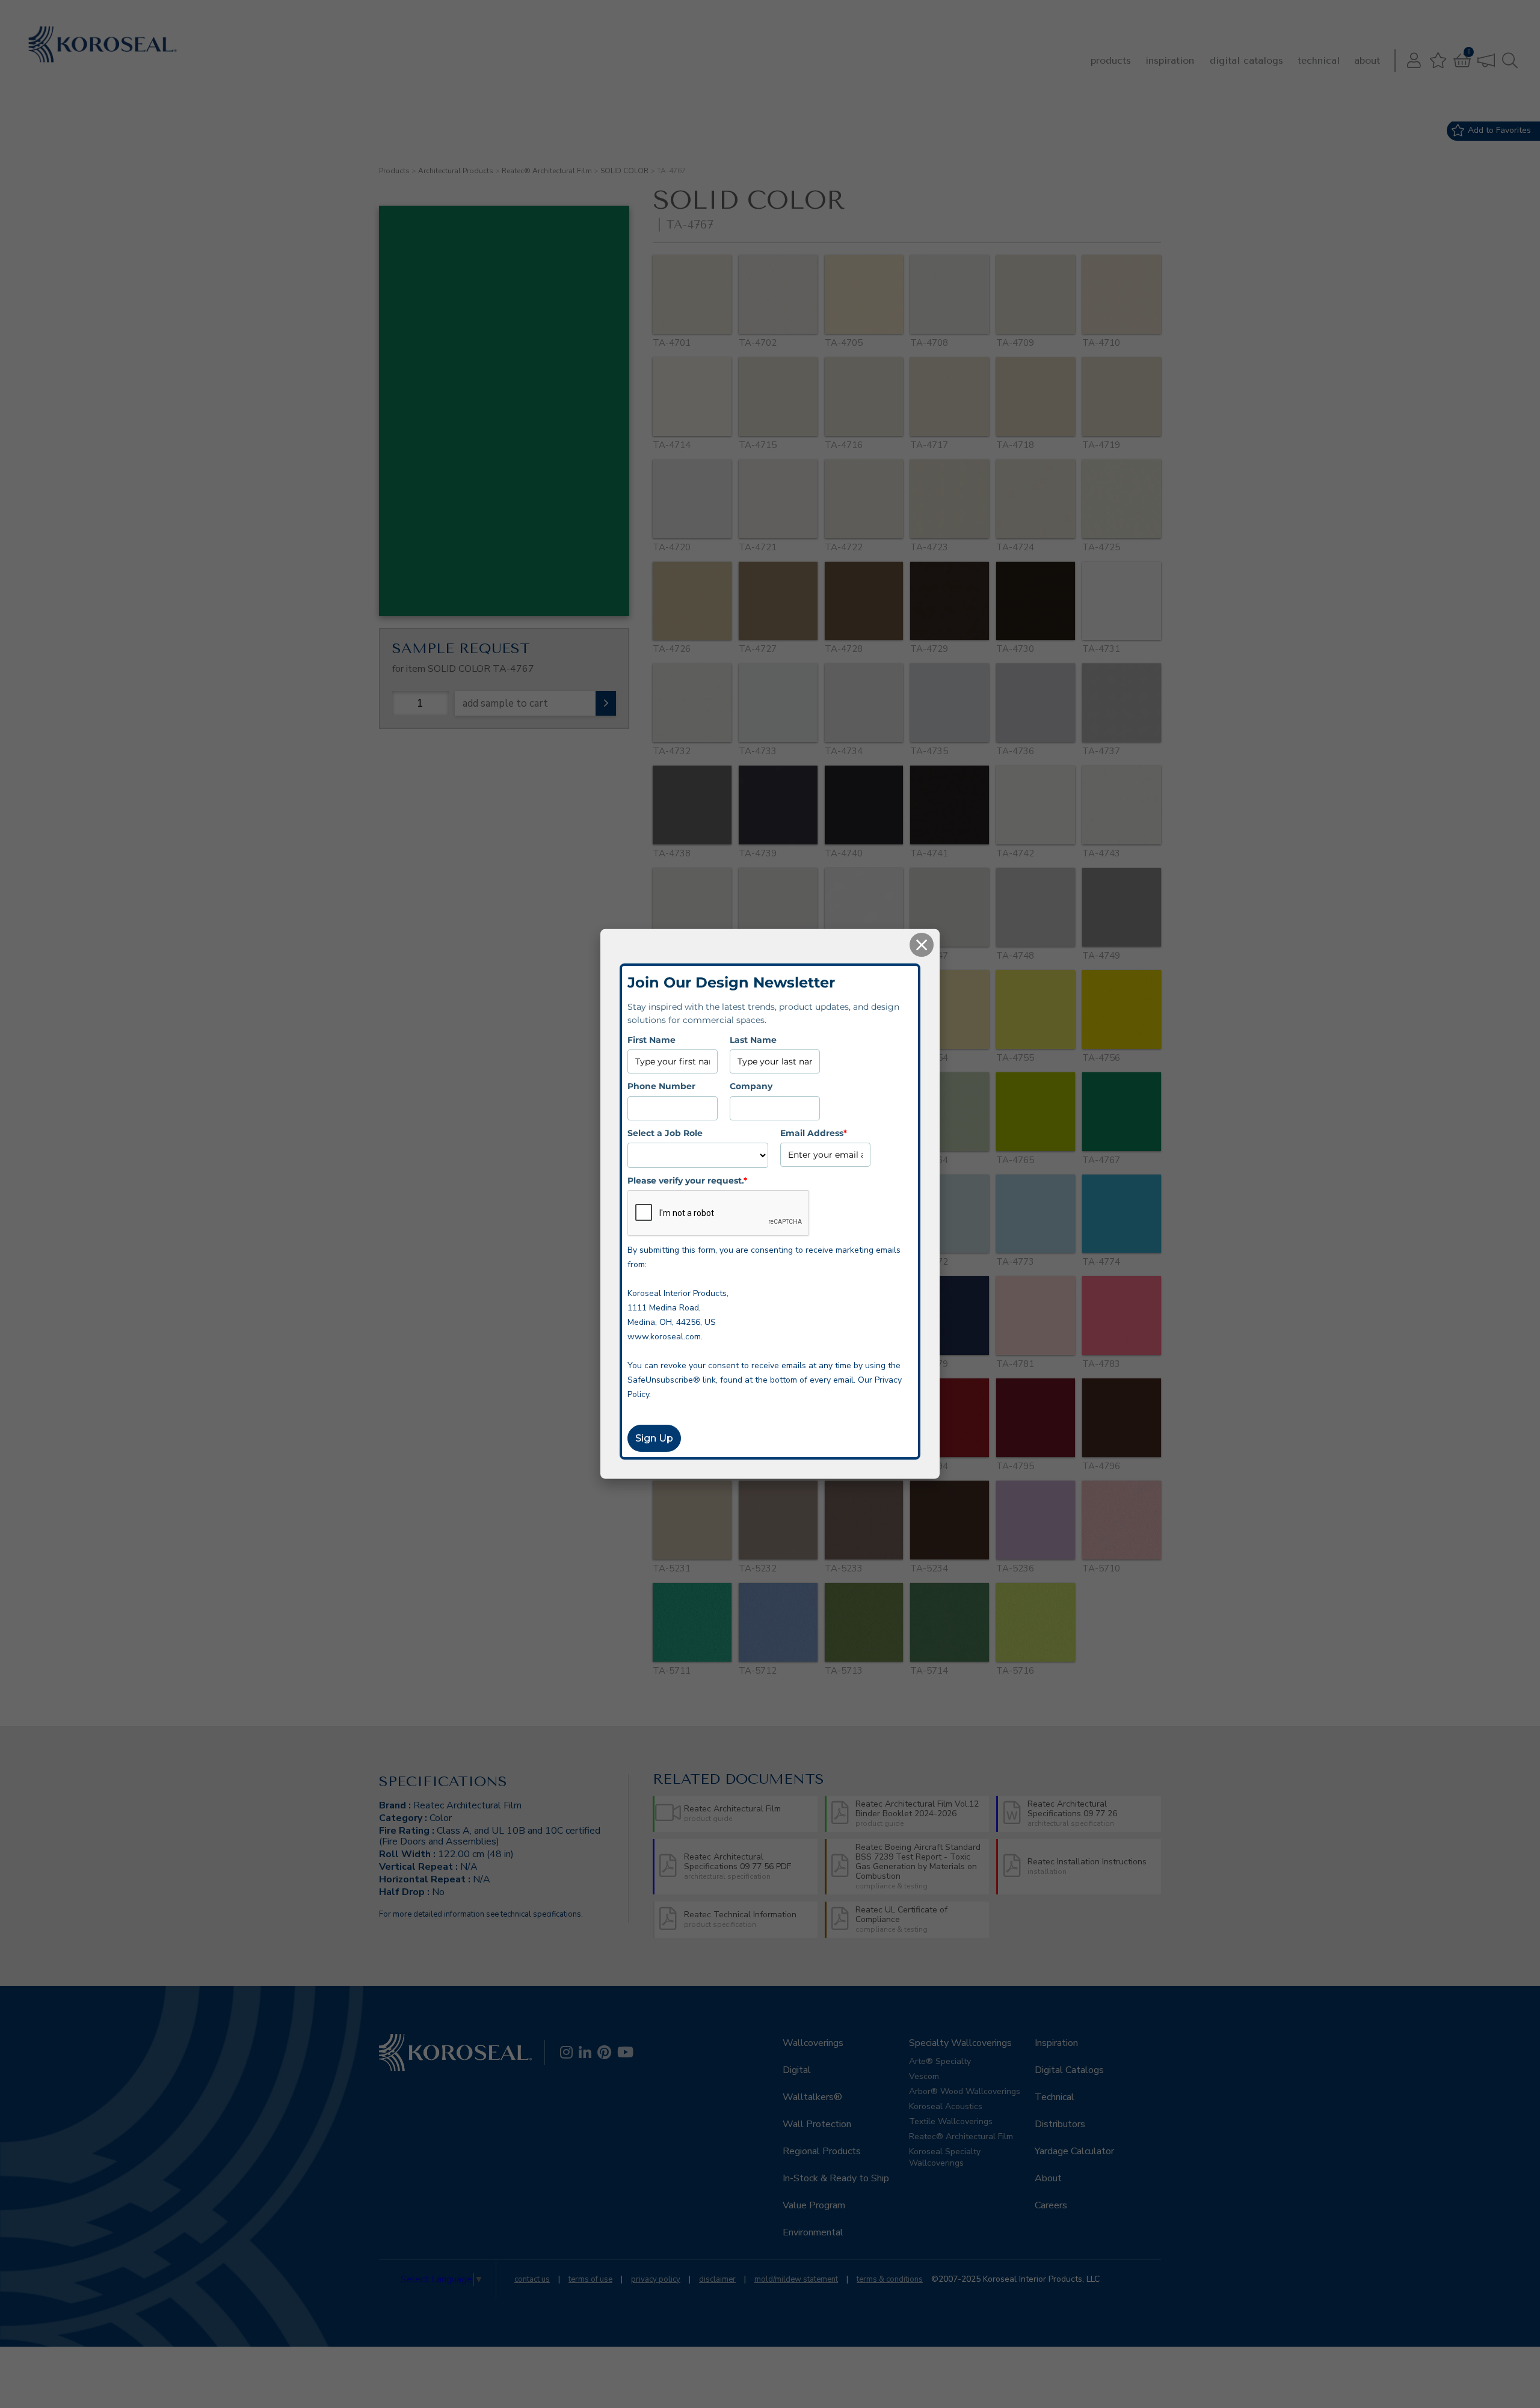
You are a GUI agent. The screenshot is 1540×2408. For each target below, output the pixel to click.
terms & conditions (890, 2279)
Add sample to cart (505, 703)
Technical (1319, 60)
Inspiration (1170, 60)
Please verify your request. (687, 1181)
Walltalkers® (812, 2097)
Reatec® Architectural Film (547, 171)
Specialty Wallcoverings (960, 2043)
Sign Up (654, 1438)
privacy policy (656, 2279)
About (1367, 60)
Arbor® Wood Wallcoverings (965, 2091)
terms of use (590, 2279)
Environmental (813, 2232)
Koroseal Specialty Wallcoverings (945, 2157)
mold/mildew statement (796, 2279)
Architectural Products (456, 171)
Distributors (1060, 2124)
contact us (532, 2279)
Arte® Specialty (940, 2061)
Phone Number (661, 1086)
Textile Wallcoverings (951, 2121)
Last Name (753, 1040)
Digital (797, 2070)
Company (751, 1086)
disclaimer (717, 2279)
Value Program (814, 2205)
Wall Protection (817, 2124)
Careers (1051, 2205)
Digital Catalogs (1246, 60)
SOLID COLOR (624, 171)
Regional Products (822, 2151)
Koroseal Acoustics (946, 2106)
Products (1111, 60)
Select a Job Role (665, 1132)
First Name (651, 1040)
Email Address (814, 1132)
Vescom (924, 2076)
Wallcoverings (813, 2043)
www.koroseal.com (664, 1337)
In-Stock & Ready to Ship (836, 2178)
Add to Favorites (1499, 130)
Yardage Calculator (1074, 2151)
